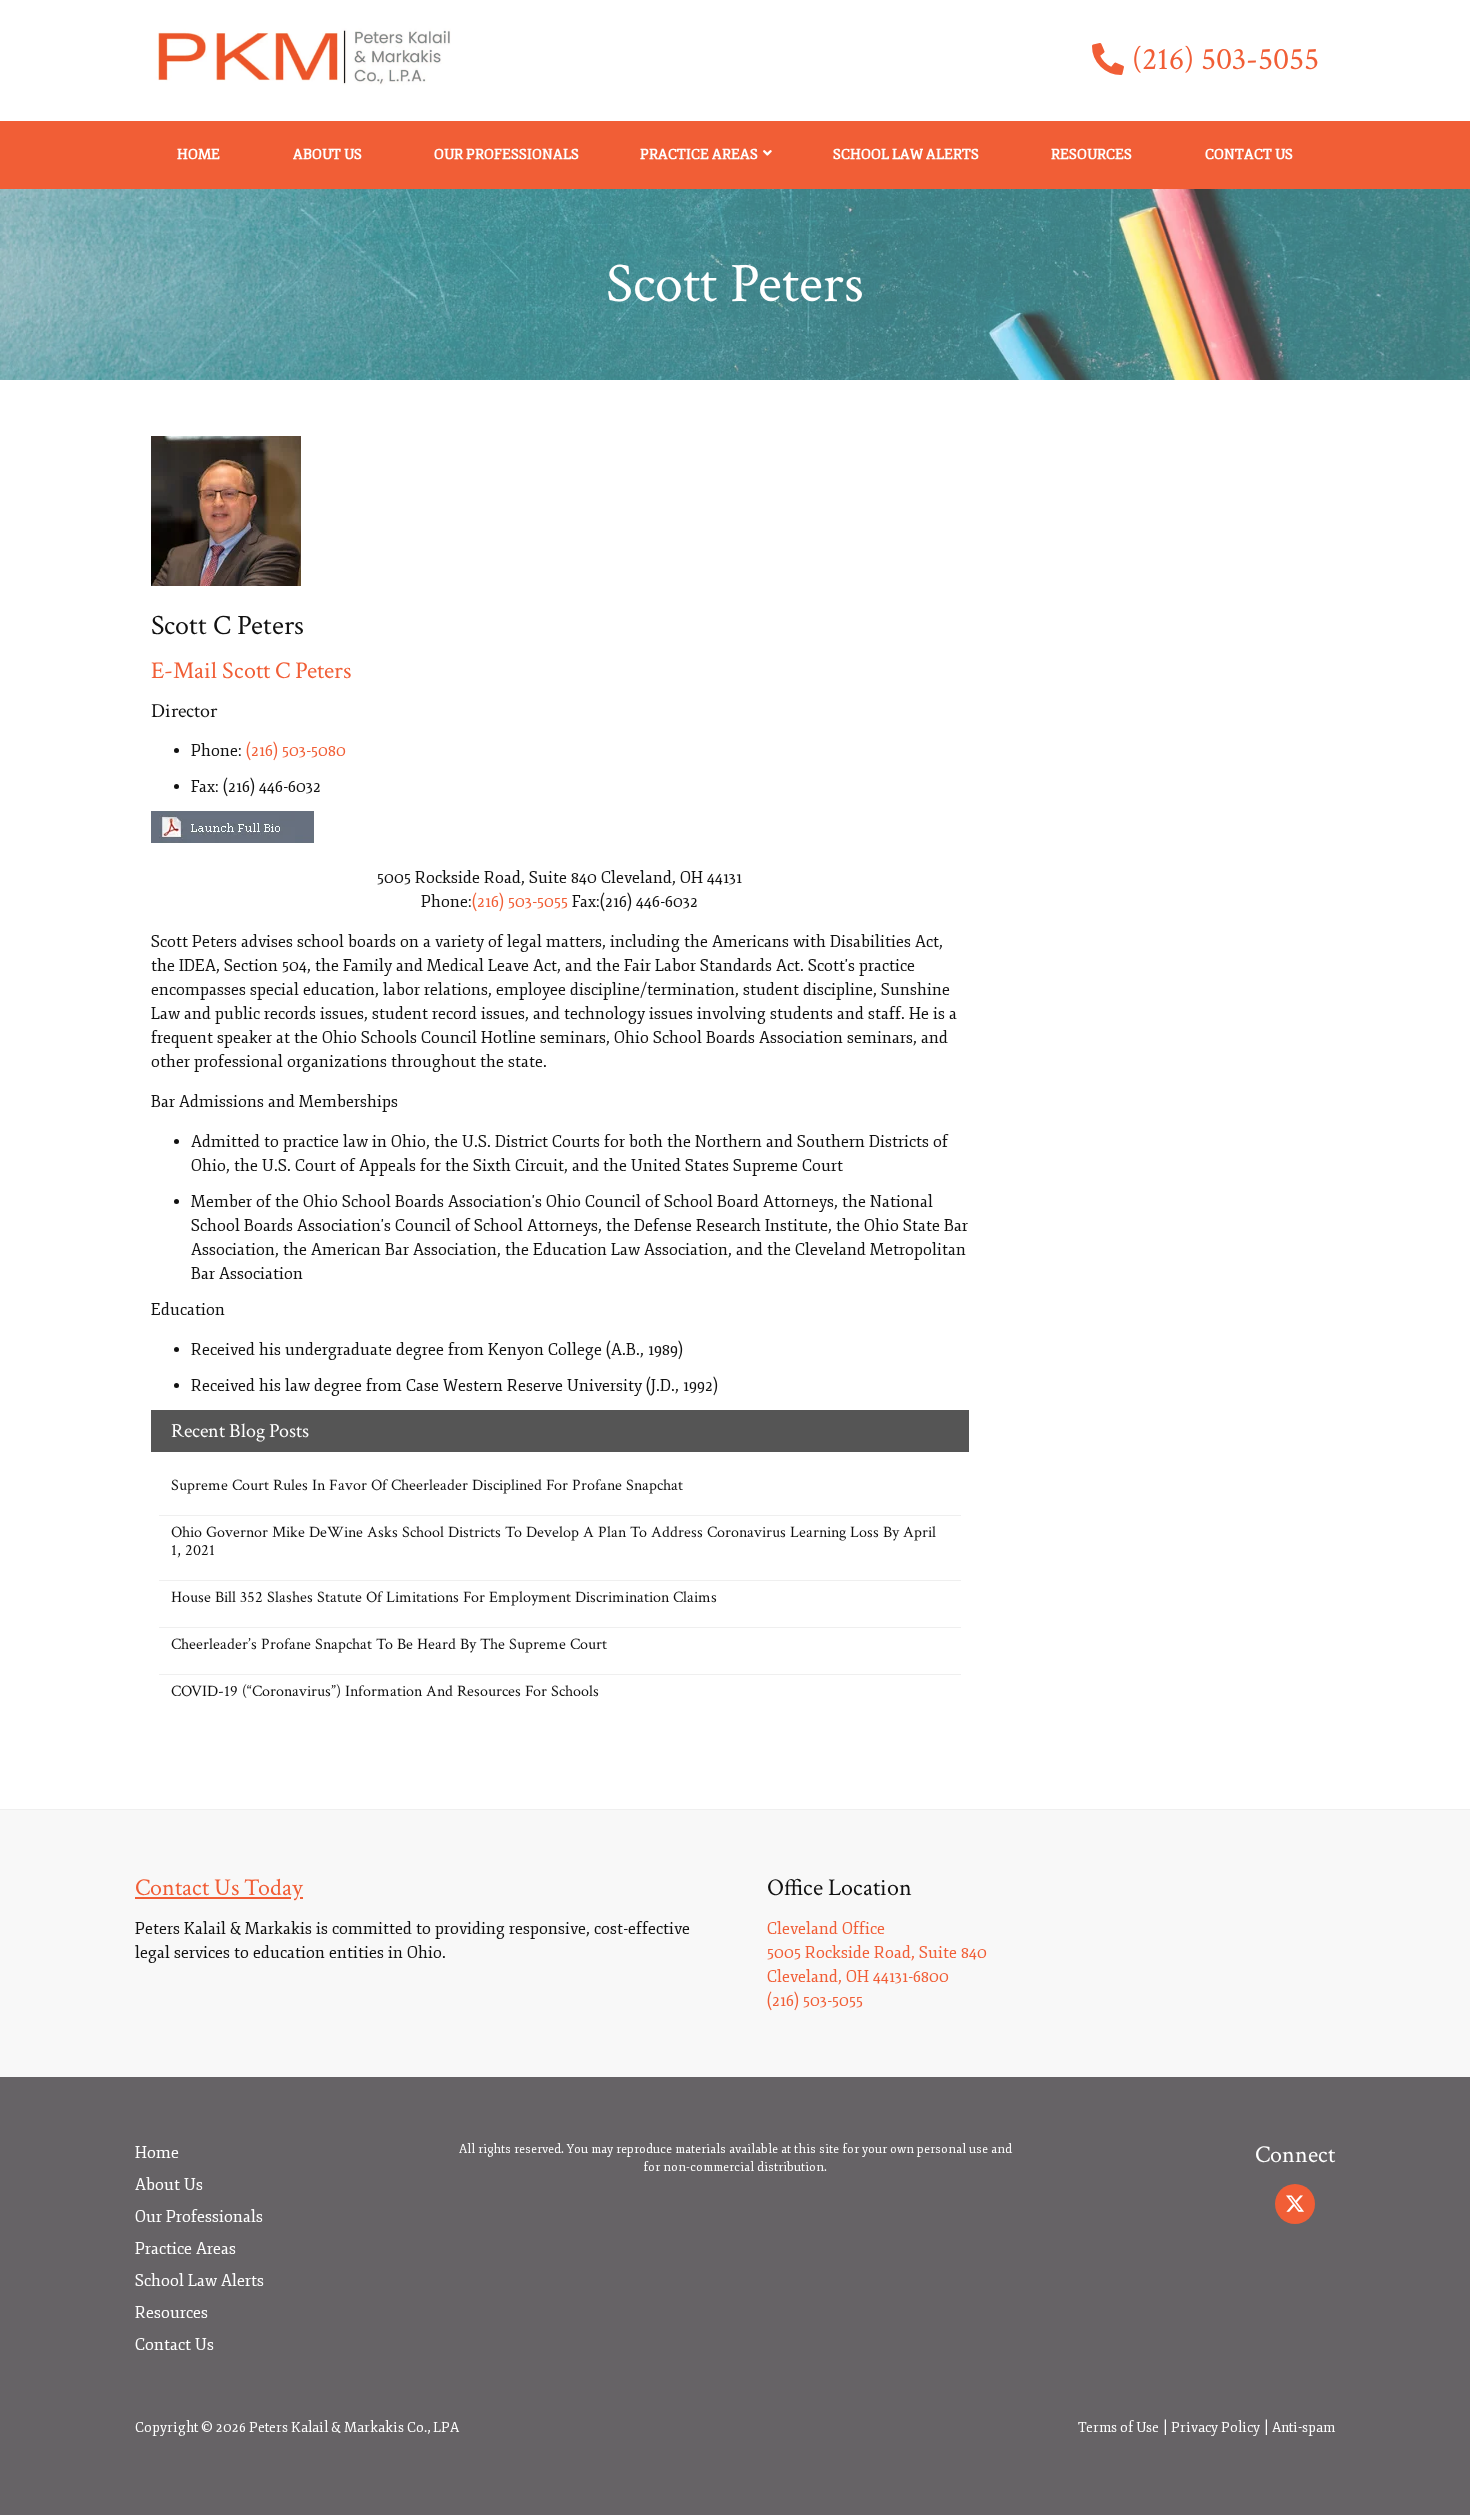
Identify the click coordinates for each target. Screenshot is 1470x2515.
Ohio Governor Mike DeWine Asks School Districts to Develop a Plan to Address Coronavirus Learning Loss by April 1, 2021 (553, 1541)
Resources (1091, 154)
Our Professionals (506, 154)
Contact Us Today (219, 1887)
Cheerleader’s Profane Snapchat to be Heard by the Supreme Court (389, 1644)
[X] (1295, 2204)
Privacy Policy (1215, 2427)
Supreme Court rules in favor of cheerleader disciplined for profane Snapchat (427, 1485)
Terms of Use (1118, 2427)
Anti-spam (1303, 2427)
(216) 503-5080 (296, 751)
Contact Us (1249, 154)
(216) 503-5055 (1225, 60)
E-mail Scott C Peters (251, 670)
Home (198, 154)
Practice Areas (699, 154)
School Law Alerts (906, 154)
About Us (327, 154)
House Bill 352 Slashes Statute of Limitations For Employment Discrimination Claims (444, 1597)
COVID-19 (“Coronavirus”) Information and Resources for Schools (385, 1691)
